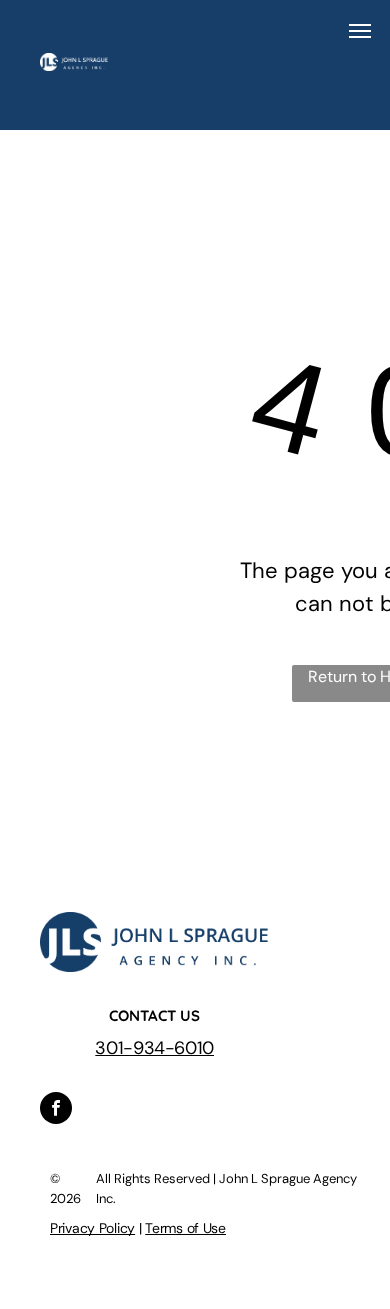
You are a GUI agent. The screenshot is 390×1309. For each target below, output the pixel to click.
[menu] (360, 31)
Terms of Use (185, 1228)
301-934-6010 (154, 1048)
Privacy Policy (92, 1228)
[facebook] (56, 1110)
